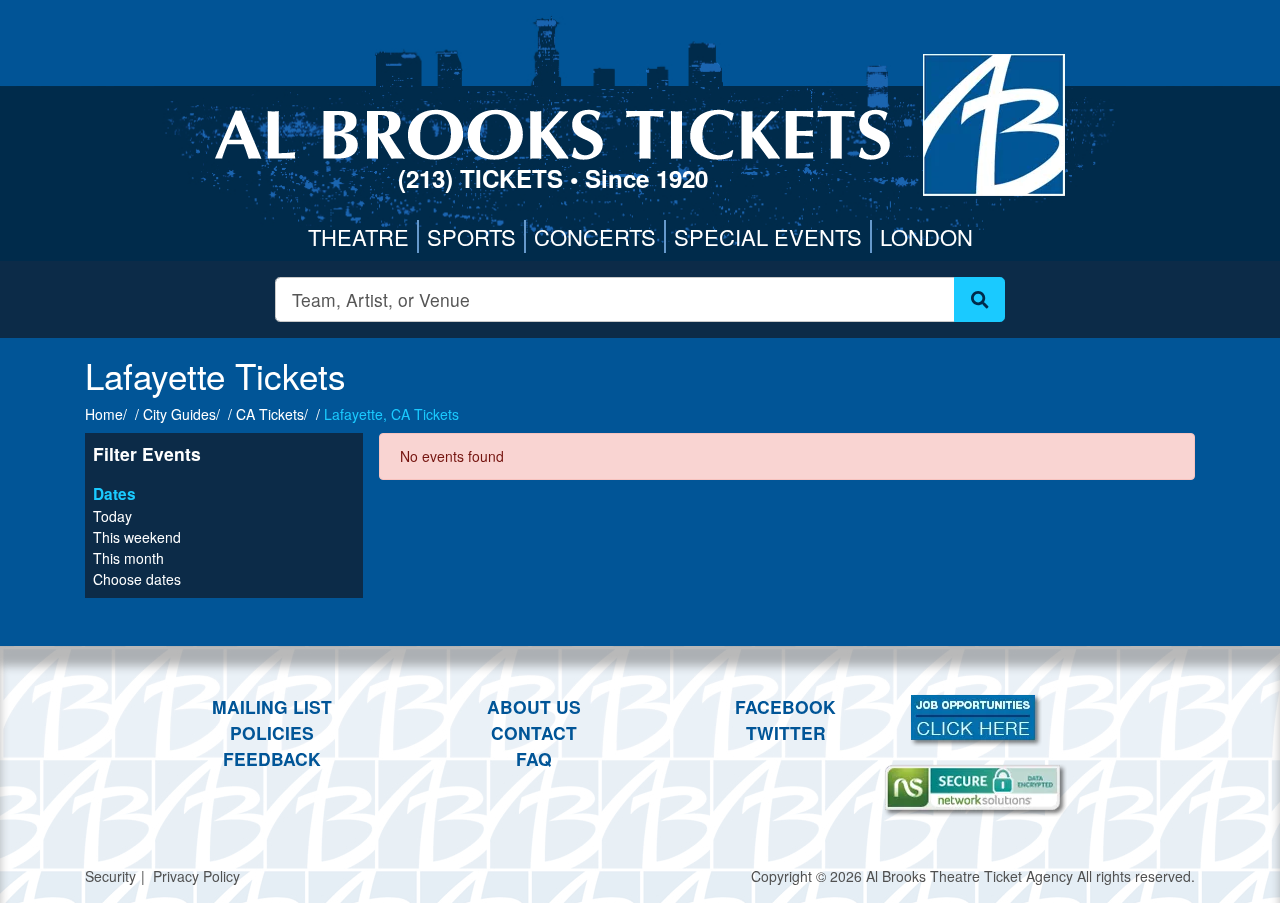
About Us (534, 706)
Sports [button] (471, 236)
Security (110, 876)
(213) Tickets (484, 178)
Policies (272, 732)
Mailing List (272, 706)
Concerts (595, 236)
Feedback (272, 758)
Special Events (768, 236)
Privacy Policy (196, 876)
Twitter (786, 732)
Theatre (358, 236)
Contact (534, 732)
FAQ (534, 758)
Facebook (785, 706)
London (926, 236)
